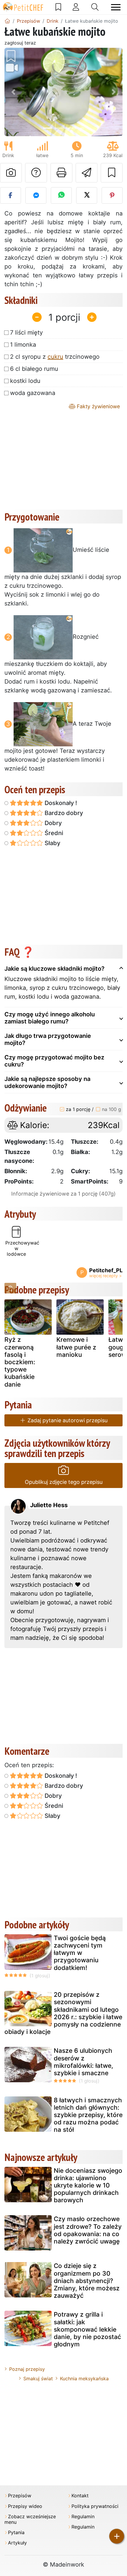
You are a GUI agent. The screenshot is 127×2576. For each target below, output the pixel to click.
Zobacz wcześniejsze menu (30, 2519)
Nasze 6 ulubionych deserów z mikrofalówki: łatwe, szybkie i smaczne (83, 2062)
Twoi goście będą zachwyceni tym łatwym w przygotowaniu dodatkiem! (80, 1953)
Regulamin (83, 2517)
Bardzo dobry (63, 813)
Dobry (52, 823)
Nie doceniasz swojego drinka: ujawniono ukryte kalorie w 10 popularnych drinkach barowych (88, 2185)
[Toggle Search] (95, 7)
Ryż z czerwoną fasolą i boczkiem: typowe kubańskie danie (20, 1362)
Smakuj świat (38, 2379)
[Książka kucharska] (58, 7)
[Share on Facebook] (10, 195)
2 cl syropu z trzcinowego (55, 357)
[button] (13, 92)
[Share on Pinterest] (112, 195)
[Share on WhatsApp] (61, 195)
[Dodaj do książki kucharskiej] (112, 173)
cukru (55, 357)
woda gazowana (33, 393)
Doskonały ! (60, 803)
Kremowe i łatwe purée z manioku (76, 1347)
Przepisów (20, 2496)
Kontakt (80, 2496)
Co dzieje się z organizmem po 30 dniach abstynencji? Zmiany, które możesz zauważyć (87, 2281)
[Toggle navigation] (116, 7)
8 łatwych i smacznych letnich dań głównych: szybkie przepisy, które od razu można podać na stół (88, 2115)
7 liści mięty (26, 333)
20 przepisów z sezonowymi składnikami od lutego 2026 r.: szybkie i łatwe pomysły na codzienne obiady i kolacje (63, 2013)
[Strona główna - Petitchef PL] (7, 21)
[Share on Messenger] (36, 195)
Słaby (52, 843)
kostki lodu (25, 381)
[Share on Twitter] (87, 195)
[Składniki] (10, 1288)
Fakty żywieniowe (98, 406)
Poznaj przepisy (27, 2369)
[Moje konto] (76, 7)
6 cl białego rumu (34, 369)
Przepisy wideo (25, 2506)
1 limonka (23, 345)
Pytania (16, 2533)
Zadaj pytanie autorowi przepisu (67, 1420)
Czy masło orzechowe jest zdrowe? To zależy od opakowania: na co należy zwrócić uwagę (88, 2230)
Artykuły (17, 2543)
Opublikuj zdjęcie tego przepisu (64, 1482)
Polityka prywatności (95, 2506)
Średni (53, 833)
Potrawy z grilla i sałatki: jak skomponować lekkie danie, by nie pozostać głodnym (87, 2329)
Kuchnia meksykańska (84, 2379)
